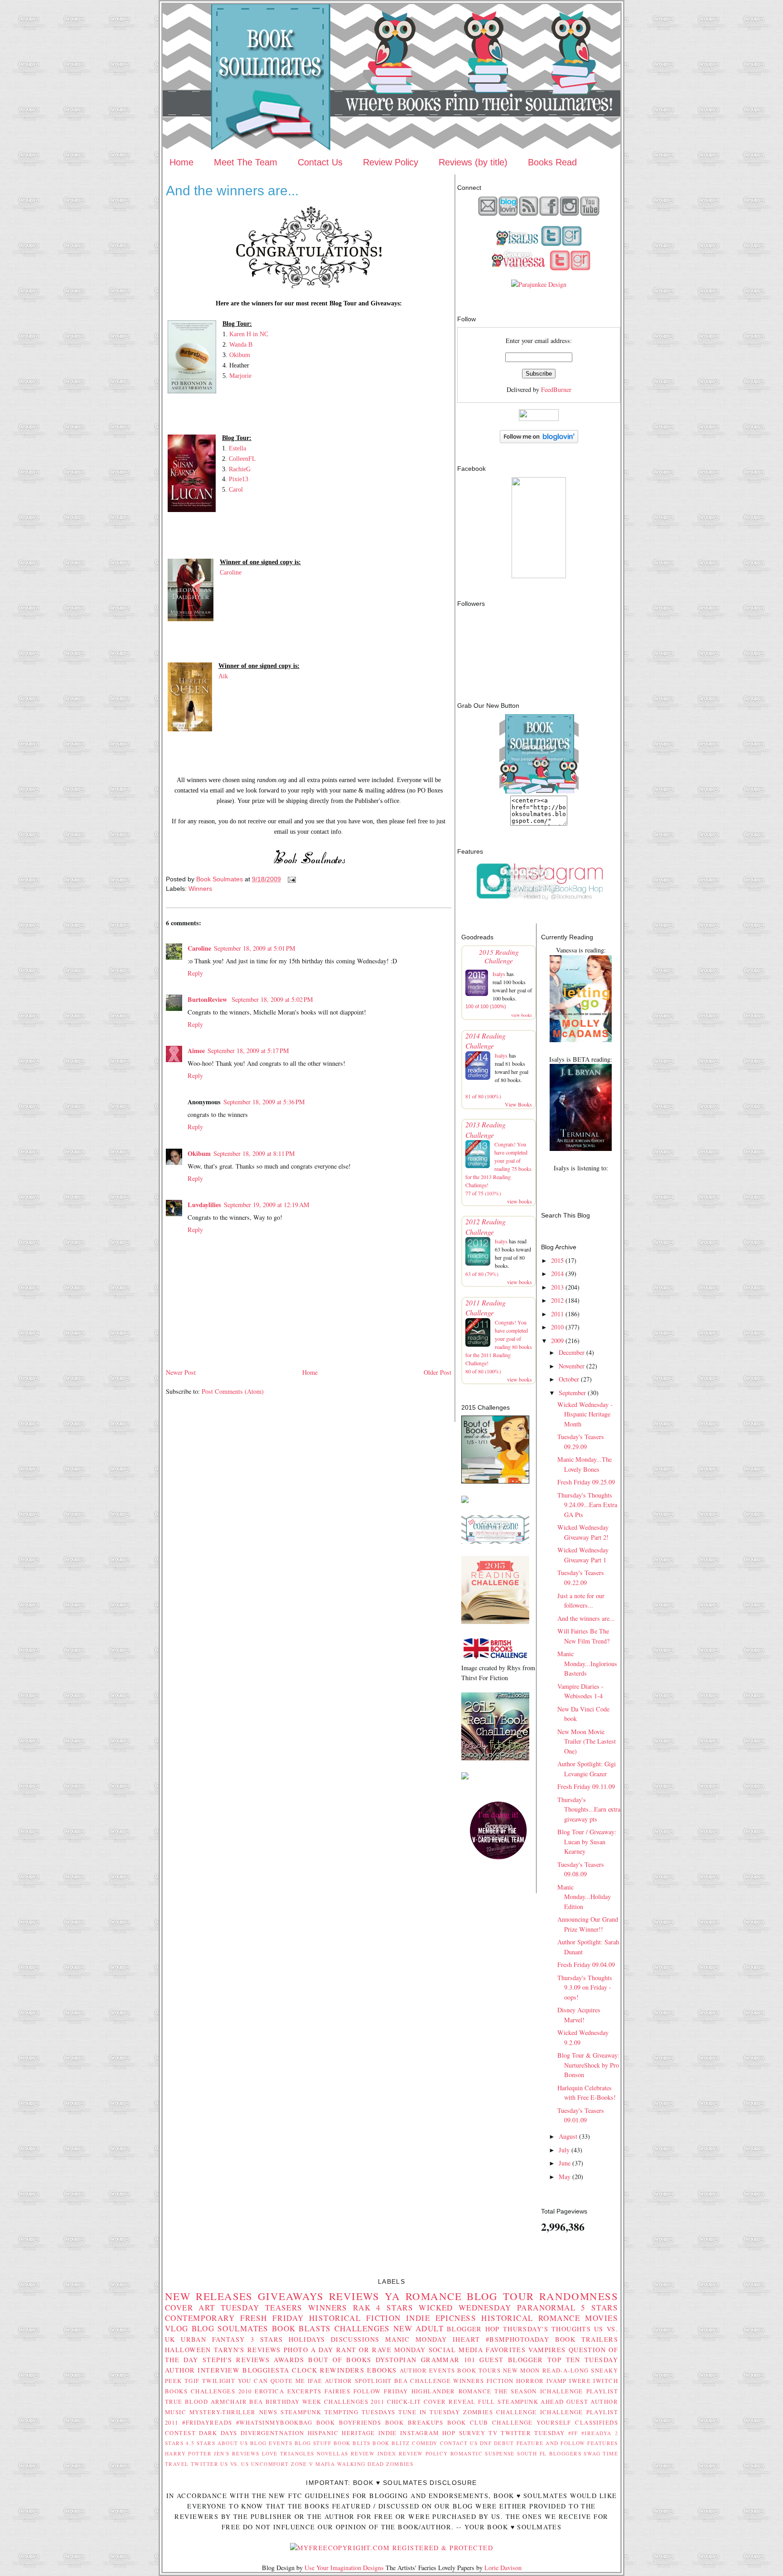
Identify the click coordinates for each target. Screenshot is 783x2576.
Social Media (456, 2350)
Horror (530, 2381)
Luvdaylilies (204, 1205)
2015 (557, 1260)
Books (176, 2391)
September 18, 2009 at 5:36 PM (264, 1102)
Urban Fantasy (213, 2339)
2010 (557, 1327)
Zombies (400, 2464)
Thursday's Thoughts (547, 2329)
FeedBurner (556, 389)
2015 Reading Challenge (499, 956)
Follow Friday (381, 2391)
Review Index (374, 2453)
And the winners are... (586, 1618)
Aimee (196, 1051)
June (565, 2163)
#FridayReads (207, 2422)
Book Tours (479, 2370)
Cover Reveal (450, 2402)
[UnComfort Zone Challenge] (495, 1541)
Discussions (355, 2339)
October (569, 1379)
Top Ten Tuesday (583, 2360)
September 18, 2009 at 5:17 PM (248, 1051)
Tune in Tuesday (429, 2412)
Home (181, 162)
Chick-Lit (404, 2402)
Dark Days (218, 2433)
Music (176, 2412)
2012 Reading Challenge (486, 1226)
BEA (401, 2381)
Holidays (307, 2339)
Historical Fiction (355, 2318)
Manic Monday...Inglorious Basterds (587, 1663)
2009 (557, 1341)
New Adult (418, 2328)
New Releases (209, 2296)
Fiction (500, 2381)
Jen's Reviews (237, 2453)
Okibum (240, 355)
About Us (233, 2443)
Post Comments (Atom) (233, 1391)
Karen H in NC (249, 334)
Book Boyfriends (349, 2422)
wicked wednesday (465, 2308)
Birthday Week (294, 2402)
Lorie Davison (503, 2568)
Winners (200, 889)
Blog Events (271, 2443)
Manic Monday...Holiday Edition (584, 1897)
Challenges (362, 2328)
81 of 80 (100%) (483, 1096)
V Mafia (322, 2464)
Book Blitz (391, 2443)
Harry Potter (188, 2453)
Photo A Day (309, 2350)
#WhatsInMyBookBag (274, 2422)
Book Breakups (414, 2422)
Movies (602, 2318)
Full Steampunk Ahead (521, 2402)
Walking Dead (361, 2464)
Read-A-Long (566, 2370)
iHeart (466, 2339)
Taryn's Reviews (247, 2350)
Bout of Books (340, 2360)
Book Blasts (302, 2328)
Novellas (332, 2453)
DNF (486, 2443)
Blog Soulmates (230, 2328)
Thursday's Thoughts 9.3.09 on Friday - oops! (585, 1987)
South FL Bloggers (549, 2453)
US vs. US (234, 2464)
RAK (362, 2308)
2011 (557, 1314)
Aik (223, 676)
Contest (180, 2433)
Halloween (188, 2350)
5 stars (599, 2308)
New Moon (522, 2370)
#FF (573, 2433)
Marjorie (240, 376)
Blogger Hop (473, 2329)
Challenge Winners (447, 2381)
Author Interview (202, 2370)
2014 (557, 1274)
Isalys (499, 974)
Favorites (506, 2350)
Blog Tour (500, 2296)
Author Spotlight (358, 2381)
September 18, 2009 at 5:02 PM (272, 999)
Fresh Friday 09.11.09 (586, 1786)
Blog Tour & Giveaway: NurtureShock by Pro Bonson (588, 2065)
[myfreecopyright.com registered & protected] (391, 2548)
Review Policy (391, 162)
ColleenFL (242, 459)
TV (493, 2433)
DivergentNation (272, 2433)
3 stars (267, 2339)
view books (522, 1015)
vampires (547, 2350)
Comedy (425, 2443)
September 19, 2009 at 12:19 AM (267, 1205)
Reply (195, 973)
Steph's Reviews (236, 2360)
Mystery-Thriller (223, 2412)
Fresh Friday (272, 2318)
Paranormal (546, 2308)
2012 (557, 1300)
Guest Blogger (511, 2360)
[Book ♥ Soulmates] (539, 576)
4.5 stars (201, 2443)
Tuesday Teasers (262, 2308)
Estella (237, 448)
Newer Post (181, 1372)
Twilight (219, 2381)
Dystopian (396, 2360)
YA (393, 2296)
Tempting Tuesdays (360, 2412)
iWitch (606, 2381)
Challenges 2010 (221, 2391)
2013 (557, 1287)
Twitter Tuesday (533, 2433)
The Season (516, 2391)
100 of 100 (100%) (486, 1006)
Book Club (468, 2422)
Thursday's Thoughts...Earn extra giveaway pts (589, 1809)
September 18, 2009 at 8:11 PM (254, 1153)
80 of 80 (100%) (483, 1371)
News (268, 2412)
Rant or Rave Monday (381, 2350)
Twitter (205, 2464)
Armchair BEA (237, 2402)
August (568, 2136)
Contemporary (200, 2318)
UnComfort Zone (279, 2464)
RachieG (240, 469)
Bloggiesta (266, 2370)
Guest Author (592, 2402)
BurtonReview (208, 999)
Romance (434, 2296)
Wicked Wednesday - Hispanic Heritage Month (585, 1414)
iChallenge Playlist (579, 2391)
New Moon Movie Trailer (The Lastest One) (587, 1741)
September (572, 1393)
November (572, 1366)
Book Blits (352, 2443)
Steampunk (301, 2412)
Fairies (337, 2391)
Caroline (231, 572)
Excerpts (304, 2391)
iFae (315, 2381)
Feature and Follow (551, 2443)
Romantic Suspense (483, 2453)
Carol (236, 489)
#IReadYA (596, 2433)
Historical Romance (531, 2318)
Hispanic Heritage (341, 2433)
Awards (289, 2360)
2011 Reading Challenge (486, 1307)
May (565, 2177)
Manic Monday (416, 2339)
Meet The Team (246, 162)
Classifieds (597, 2422)
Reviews (354, 2296)
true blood (186, 2402)
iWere (580, 2381)
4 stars (395, 2308)
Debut (504, 2443)
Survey (472, 2433)
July (564, 2150)
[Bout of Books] (495, 1481)
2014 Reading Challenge (486, 1041)
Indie (388, 2433)
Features (602, 2443)
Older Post (437, 1372)
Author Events (428, 2370)
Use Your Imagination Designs (344, 2568)
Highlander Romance (452, 2391)
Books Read (552, 162)
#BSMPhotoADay (518, 2339)
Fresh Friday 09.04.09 (586, 1965)
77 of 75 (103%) (483, 1193)
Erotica (269, 2391)
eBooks (382, 2370)
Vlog (177, 2328)
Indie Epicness (441, 2318)
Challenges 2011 (354, 2402)
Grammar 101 (448, 2360)
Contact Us (320, 162)
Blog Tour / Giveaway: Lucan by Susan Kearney (587, 1841)
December (572, 1352)
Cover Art (190, 2308)
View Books (518, 1104)
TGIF (192, 2381)
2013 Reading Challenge (486, 1129)
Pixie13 (239, 479)
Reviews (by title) (473, 162)
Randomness (579, 2296)
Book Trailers (587, 2339)
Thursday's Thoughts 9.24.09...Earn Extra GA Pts (587, 1505)
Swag (592, 2453)
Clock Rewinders (328, 2370)
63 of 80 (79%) (482, 1274)
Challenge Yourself (532, 2422)
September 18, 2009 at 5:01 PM (255, 948)
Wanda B (241, 344)
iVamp (557, 2381)
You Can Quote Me (272, 2381)
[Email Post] (291, 879)
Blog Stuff (313, 2443)
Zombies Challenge (500, 2412)
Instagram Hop (428, 2433)
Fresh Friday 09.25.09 (586, 1482)
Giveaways (291, 2296)
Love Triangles (288, 2453)
